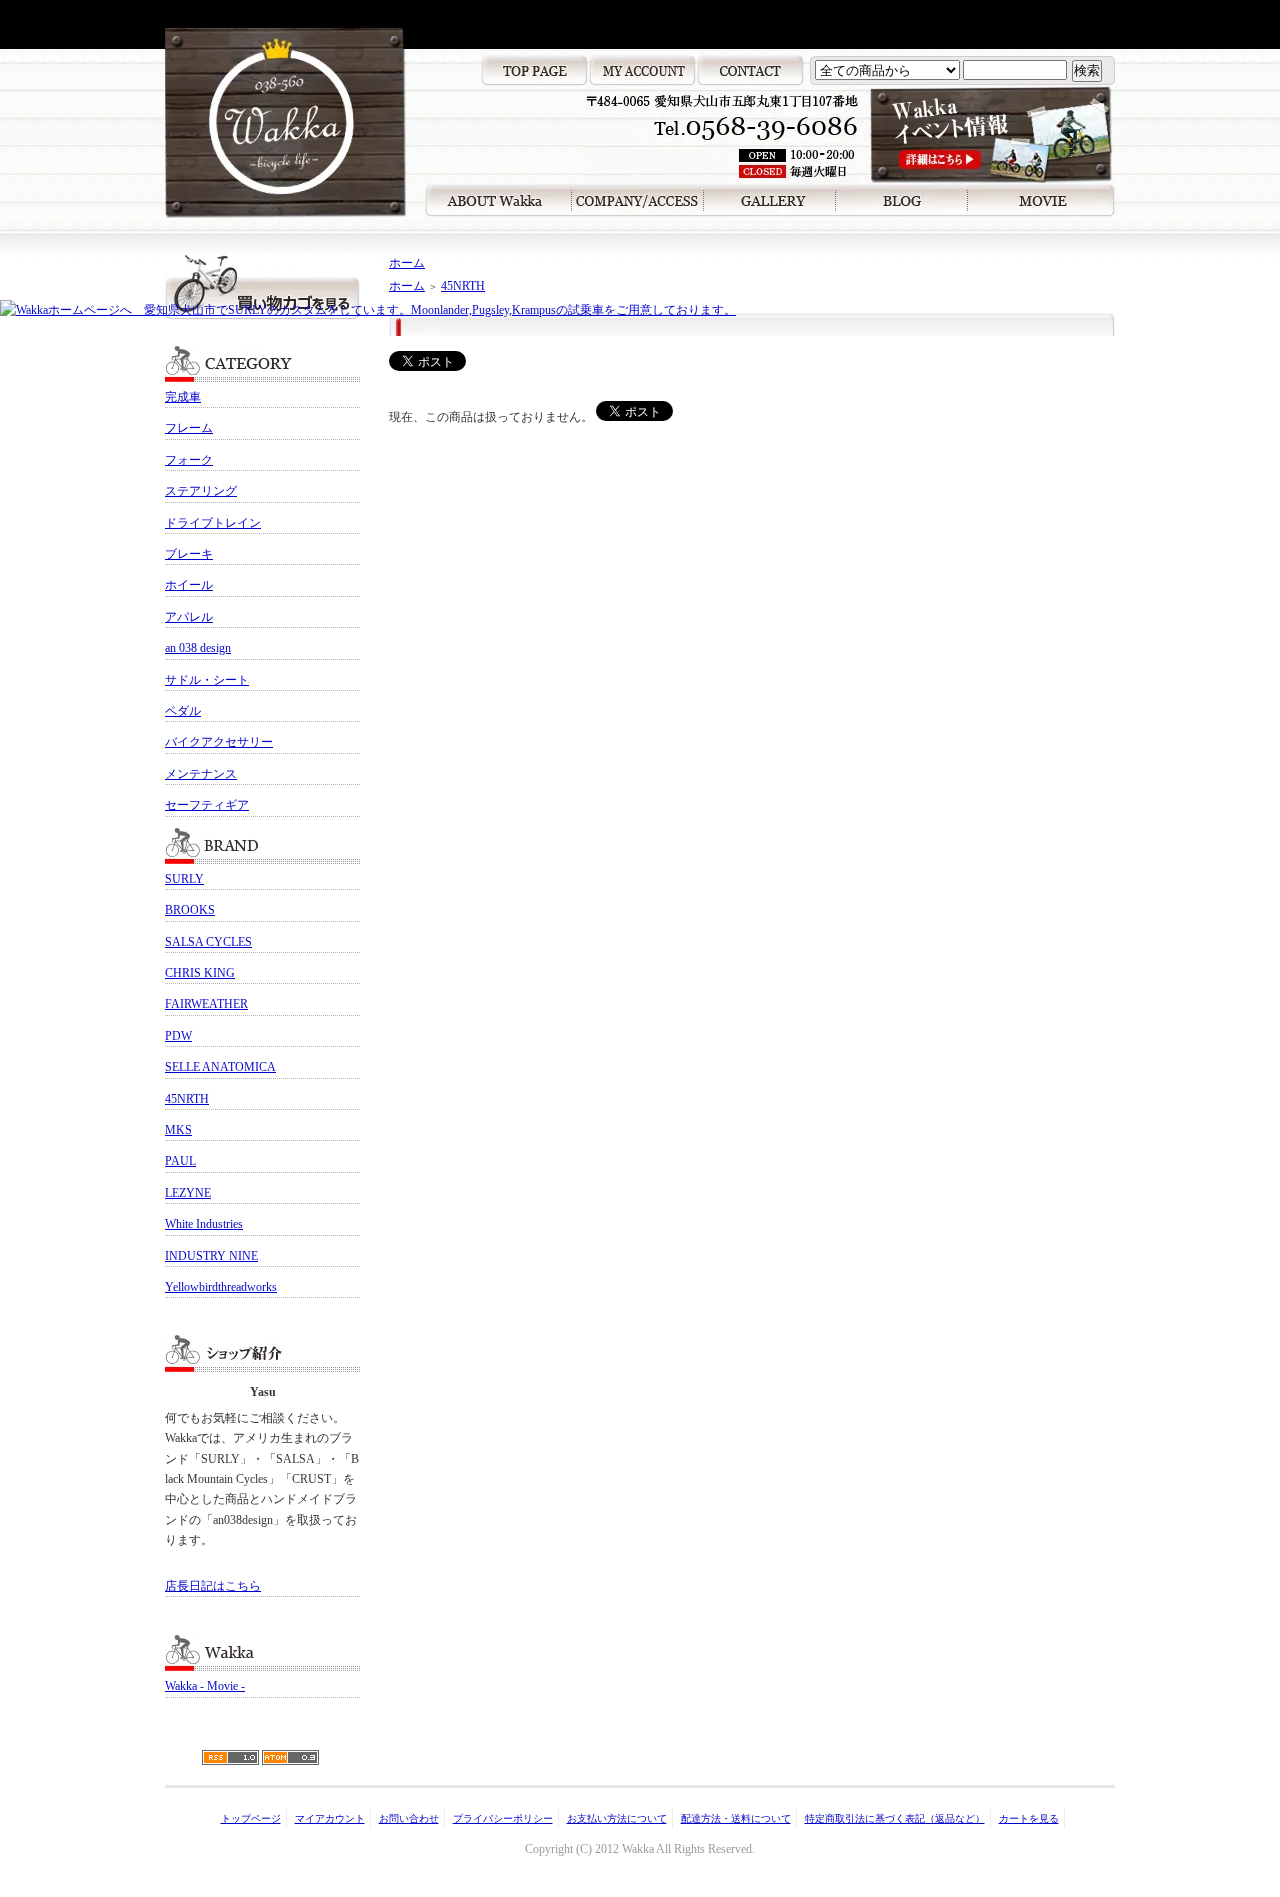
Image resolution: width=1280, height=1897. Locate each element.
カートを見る (1029, 1818)
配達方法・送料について (736, 1818)
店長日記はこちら (213, 1586)
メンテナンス (201, 774)
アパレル (189, 617)
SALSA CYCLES (208, 942)
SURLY (184, 879)
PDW (178, 1036)
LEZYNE (188, 1193)
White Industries (204, 1224)
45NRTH (187, 1099)
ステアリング (201, 491)
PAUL (180, 1161)
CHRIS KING (200, 973)
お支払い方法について (617, 1818)
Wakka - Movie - (205, 1686)
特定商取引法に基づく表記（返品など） (895, 1818)
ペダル (183, 711)
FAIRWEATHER (206, 1004)
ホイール (189, 585)
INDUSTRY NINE (211, 1256)
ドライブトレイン (213, 523)
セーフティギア (207, 805)
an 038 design (198, 648)
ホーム (407, 263)
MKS (178, 1130)
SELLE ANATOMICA (220, 1067)
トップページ (251, 1818)
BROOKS (190, 910)
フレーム (189, 428)
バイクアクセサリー (219, 742)
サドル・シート (207, 680)
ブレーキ (189, 554)
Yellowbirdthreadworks (221, 1287)
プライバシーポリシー (503, 1818)
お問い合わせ (409, 1818)
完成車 (183, 397)
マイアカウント (330, 1818)
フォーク (189, 460)
